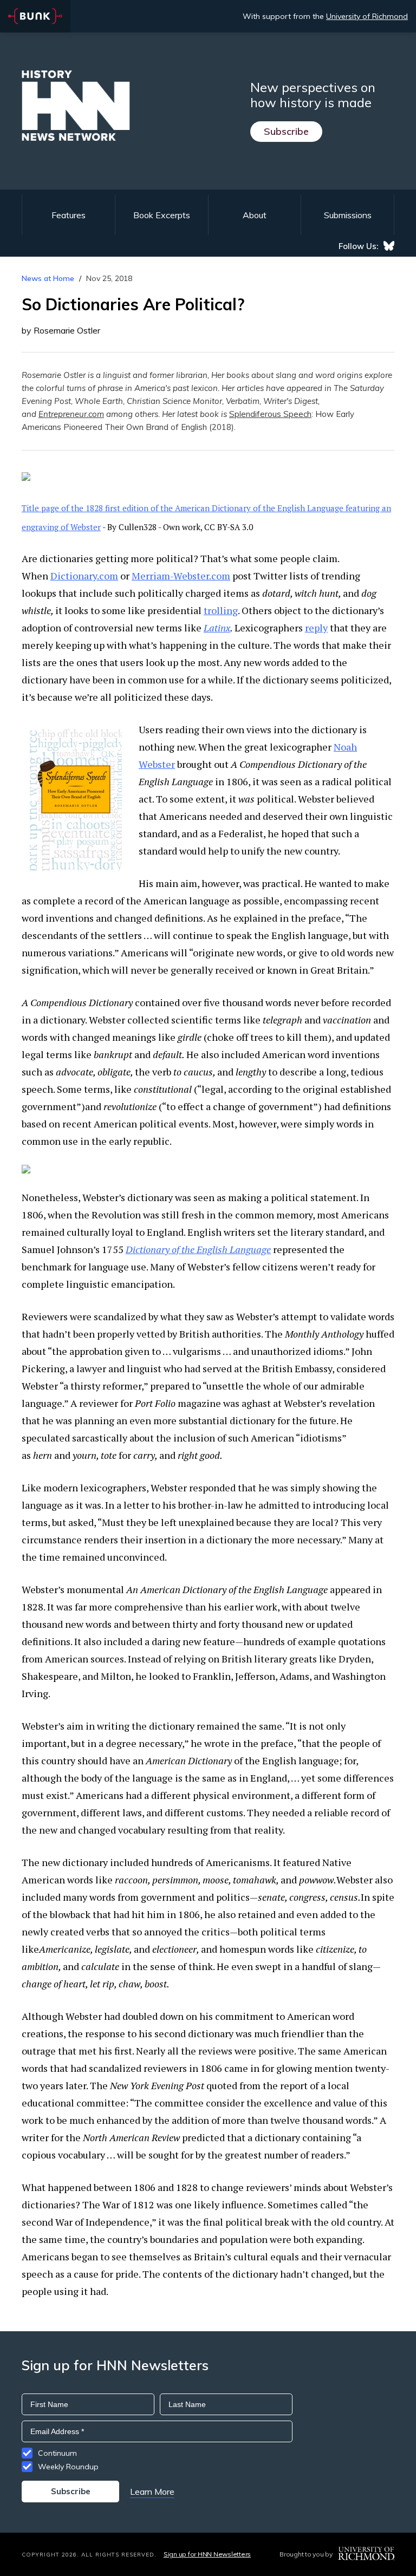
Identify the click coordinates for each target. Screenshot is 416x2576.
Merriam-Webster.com (181, 576)
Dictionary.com (84, 576)
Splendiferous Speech (270, 414)
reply (316, 628)
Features (69, 215)
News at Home (48, 278)
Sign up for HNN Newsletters (207, 2554)
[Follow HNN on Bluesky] (389, 246)
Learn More (152, 2492)
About (255, 215)
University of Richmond (367, 16)
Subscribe (286, 131)
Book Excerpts (162, 215)
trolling (221, 610)
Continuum (57, 2453)
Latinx (217, 628)
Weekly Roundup (68, 2467)
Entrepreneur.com (71, 414)
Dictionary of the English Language (198, 1249)
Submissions (348, 215)
